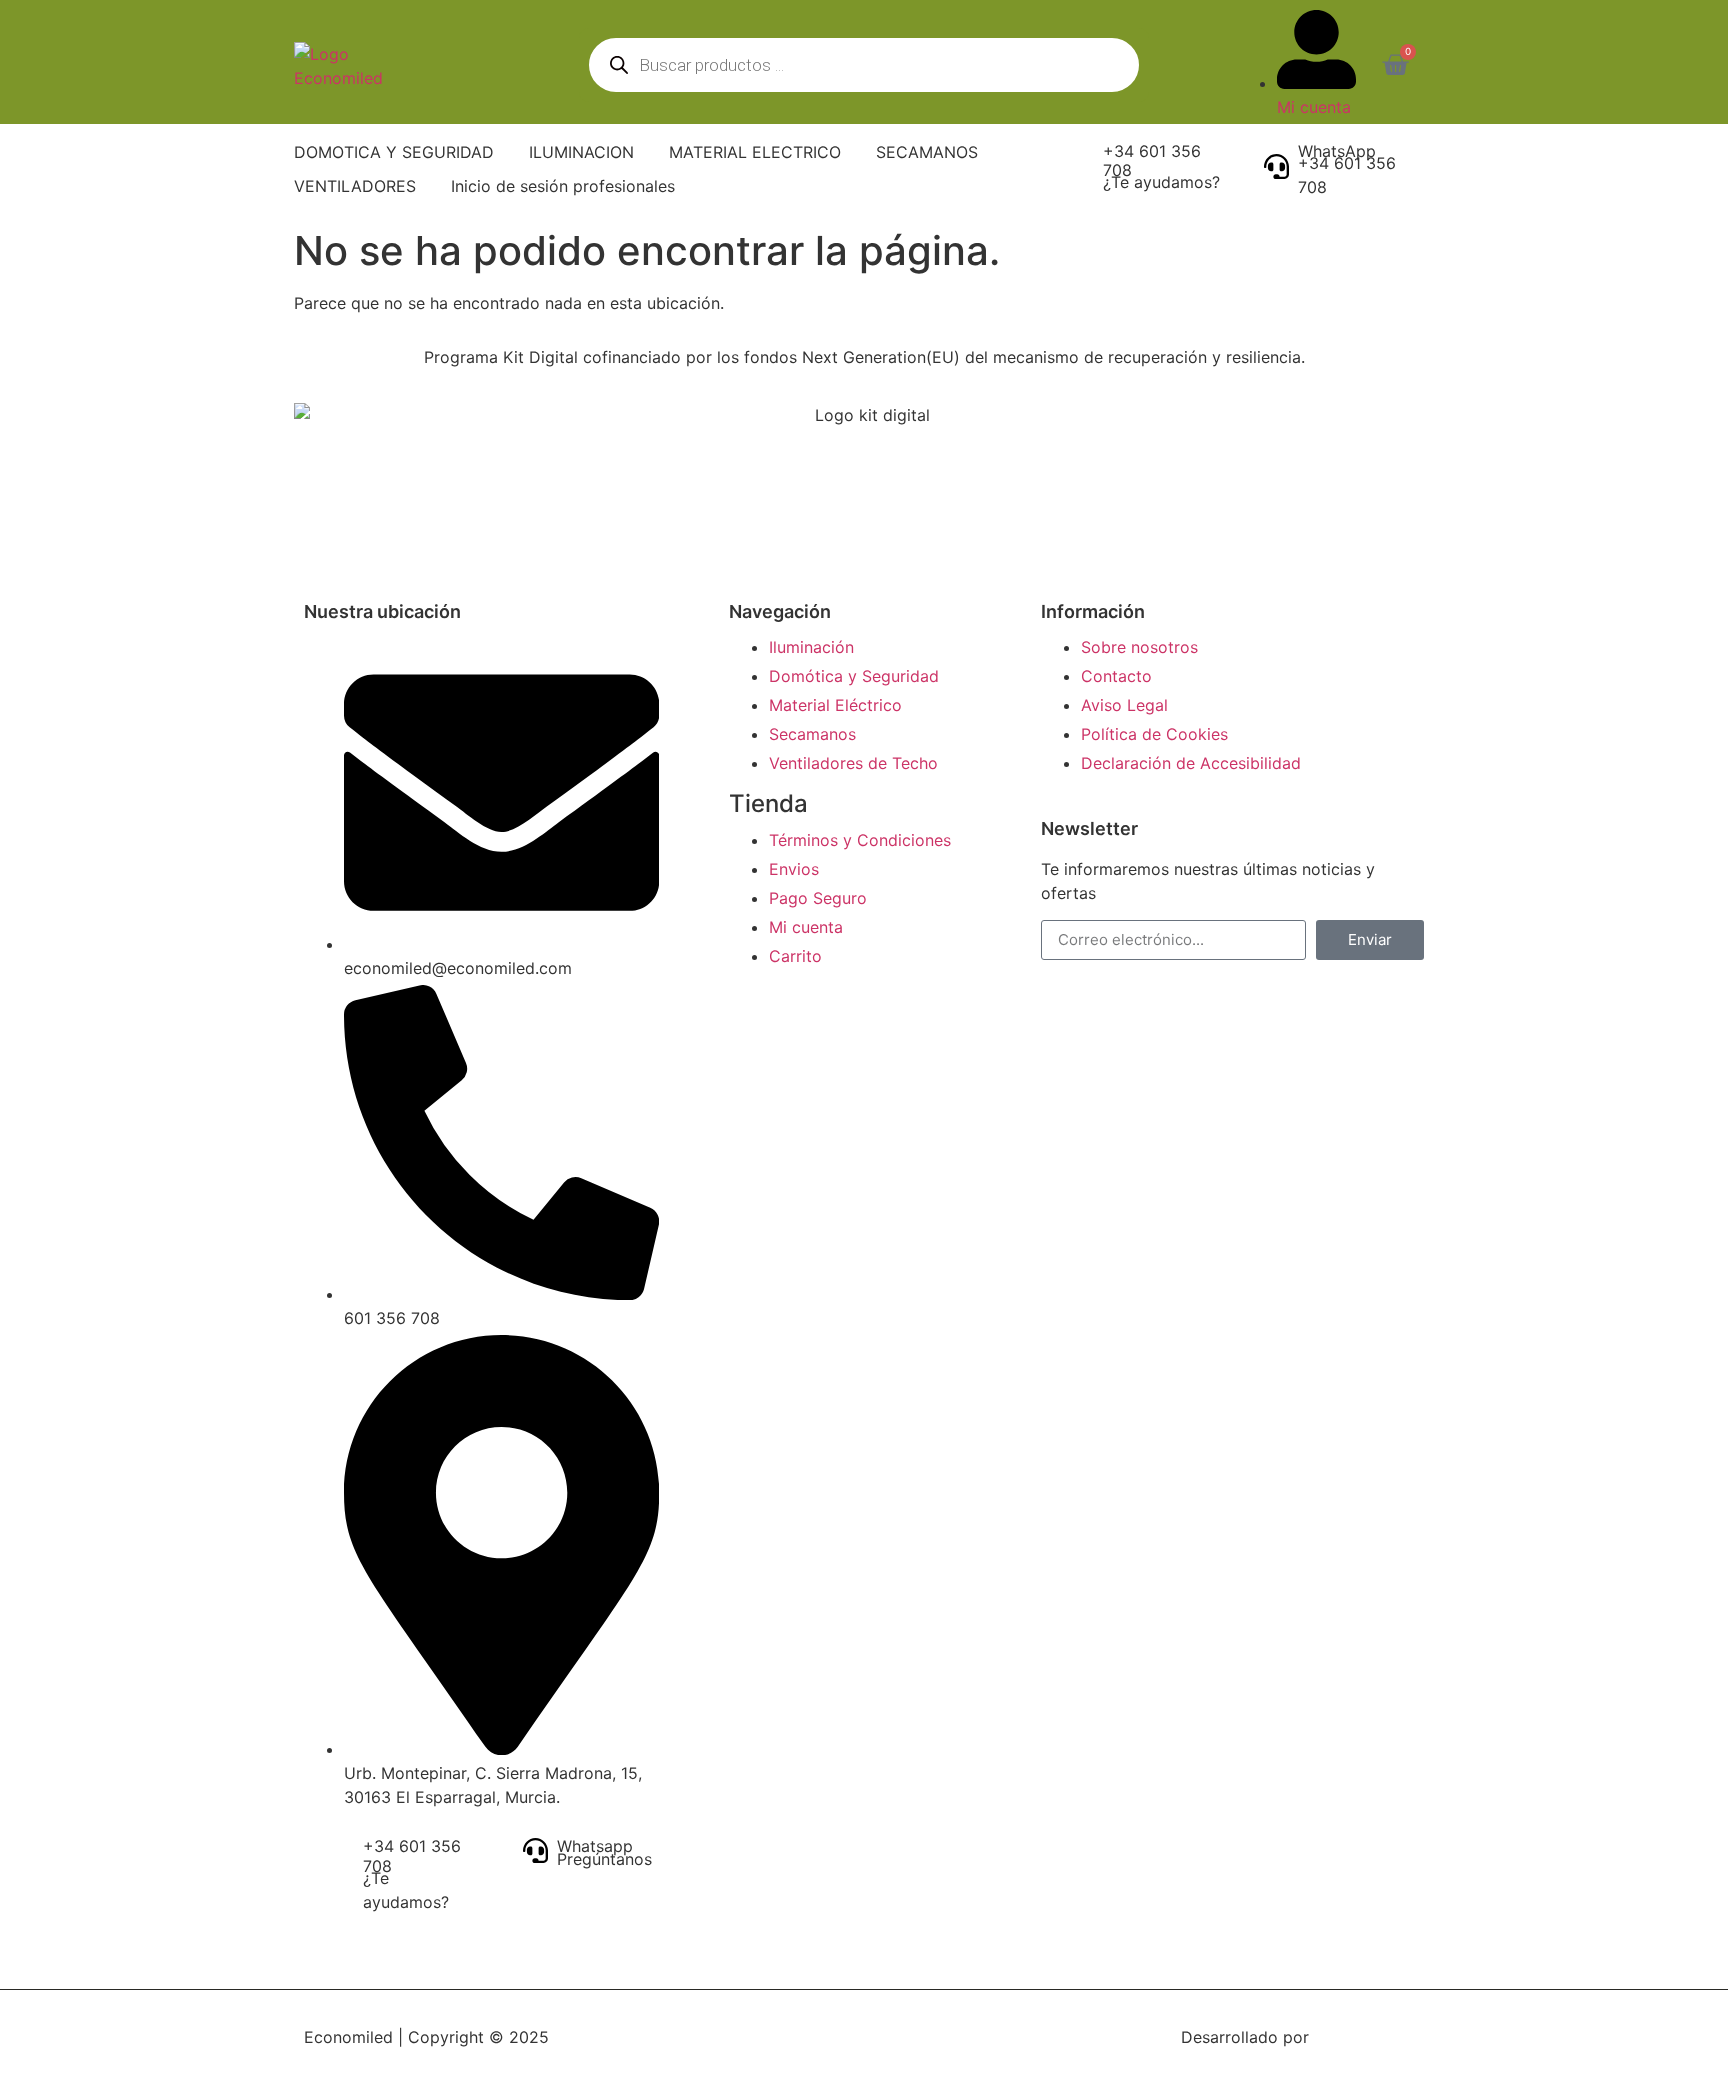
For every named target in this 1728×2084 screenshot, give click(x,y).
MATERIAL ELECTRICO (755, 152)
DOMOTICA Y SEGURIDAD (394, 152)
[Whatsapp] (535, 1850)
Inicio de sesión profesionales (563, 186)
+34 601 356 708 (1152, 160)
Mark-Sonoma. (1369, 2037)
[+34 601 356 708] (1081, 164)
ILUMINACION (581, 152)
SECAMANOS (927, 152)
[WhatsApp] (1276, 166)
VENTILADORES (355, 186)
